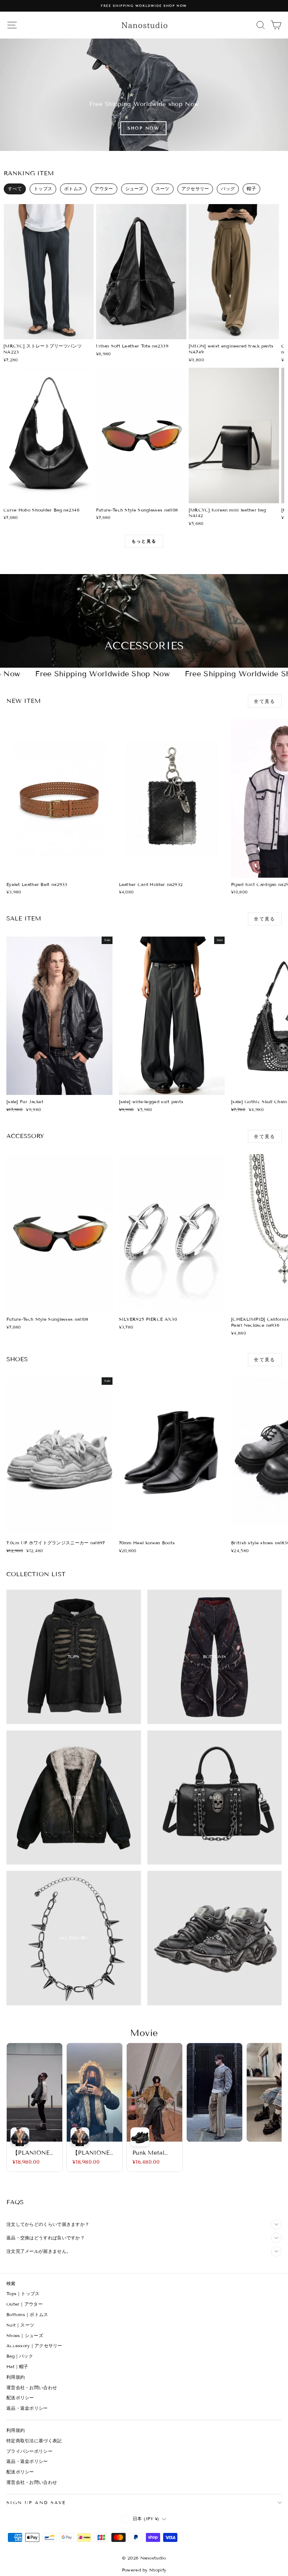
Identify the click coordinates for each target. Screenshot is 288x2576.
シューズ (134, 189)
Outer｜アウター (25, 2304)
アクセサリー (195, 189)
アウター (104, 189)
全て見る (265, 701)
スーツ (163, 189)
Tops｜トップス (23, 2293)
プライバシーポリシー (29, 2451)
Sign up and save (36, 2502)
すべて (15, 189)
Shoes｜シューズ (25, 2335)
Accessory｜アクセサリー (34, 2346)
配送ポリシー (20, 2398)
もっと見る (144, 541)
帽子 (251, 189)
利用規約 (16, 2377)
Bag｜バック (20, 2356)
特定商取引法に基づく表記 (34, 2441)
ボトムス (73, 189)
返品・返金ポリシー (27, 2408)
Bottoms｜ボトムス (27, 2314)
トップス (43, 189)
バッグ (228, 189)
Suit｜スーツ (20, 2325)
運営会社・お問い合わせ (32, 2387)
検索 (11, 2283)
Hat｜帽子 (17, 2366)
